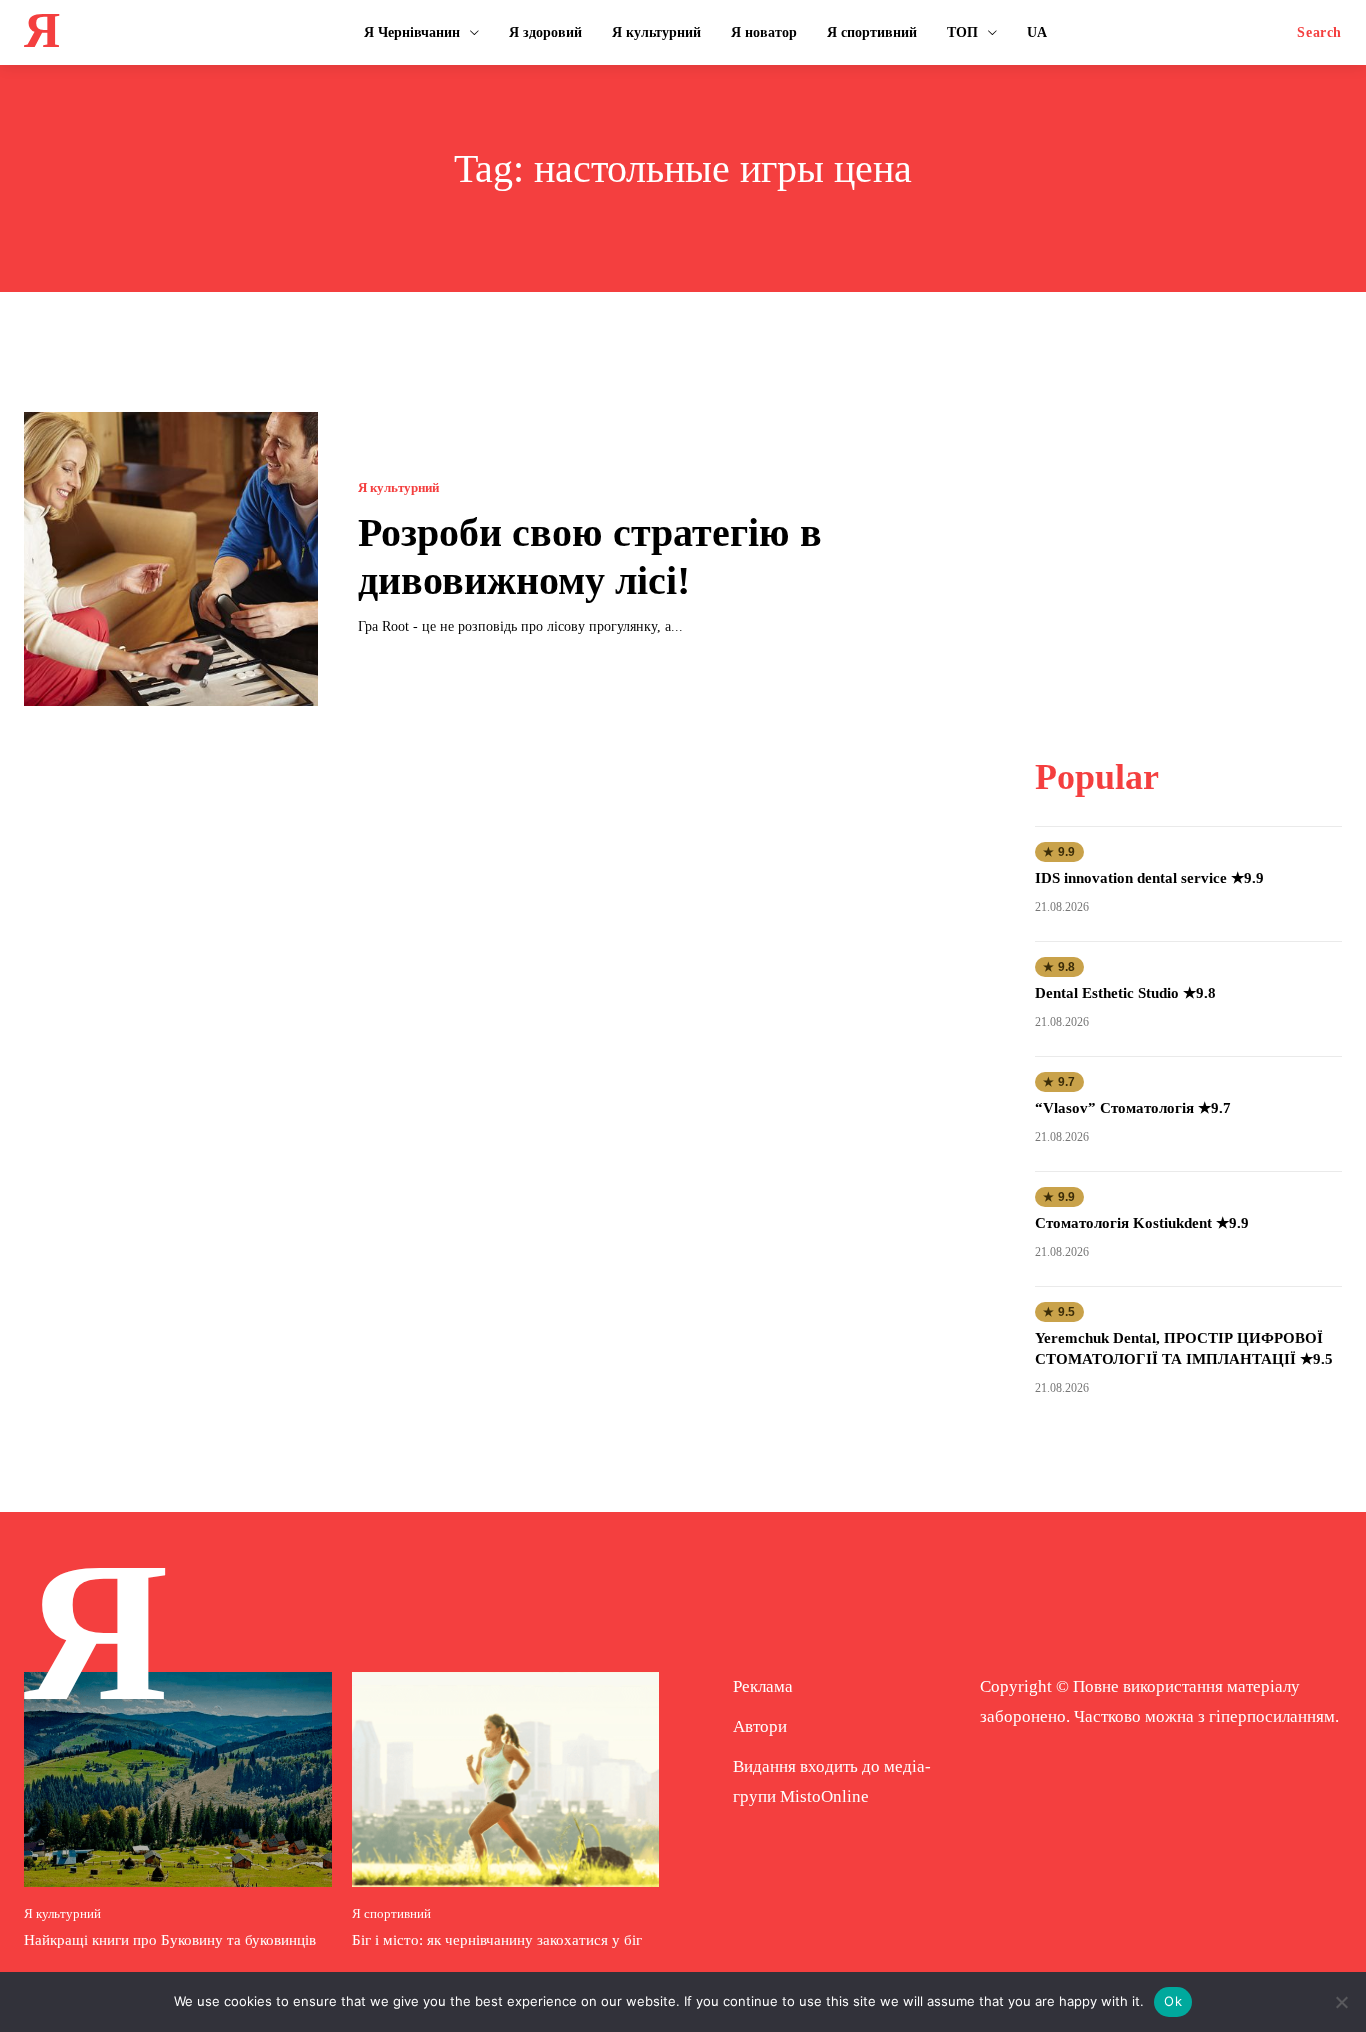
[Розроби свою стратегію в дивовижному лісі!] (171, 559)
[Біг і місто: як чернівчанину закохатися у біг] (506, 1779)
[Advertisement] (1189, 537)
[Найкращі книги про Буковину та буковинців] (178, 1779)
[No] (1341, 2002)
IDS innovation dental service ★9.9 (1149, 878)
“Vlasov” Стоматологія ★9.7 (1133, 1108)
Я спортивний (391, 1913)
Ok (1173, 2001)
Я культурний (398, 487)
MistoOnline (824, 1796)
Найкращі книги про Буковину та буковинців (170, 1940)
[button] (1319, 33)
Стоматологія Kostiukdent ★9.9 (1142, 1223)
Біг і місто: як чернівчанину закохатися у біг (497, 1940)
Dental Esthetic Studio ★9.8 (1125, 993)
